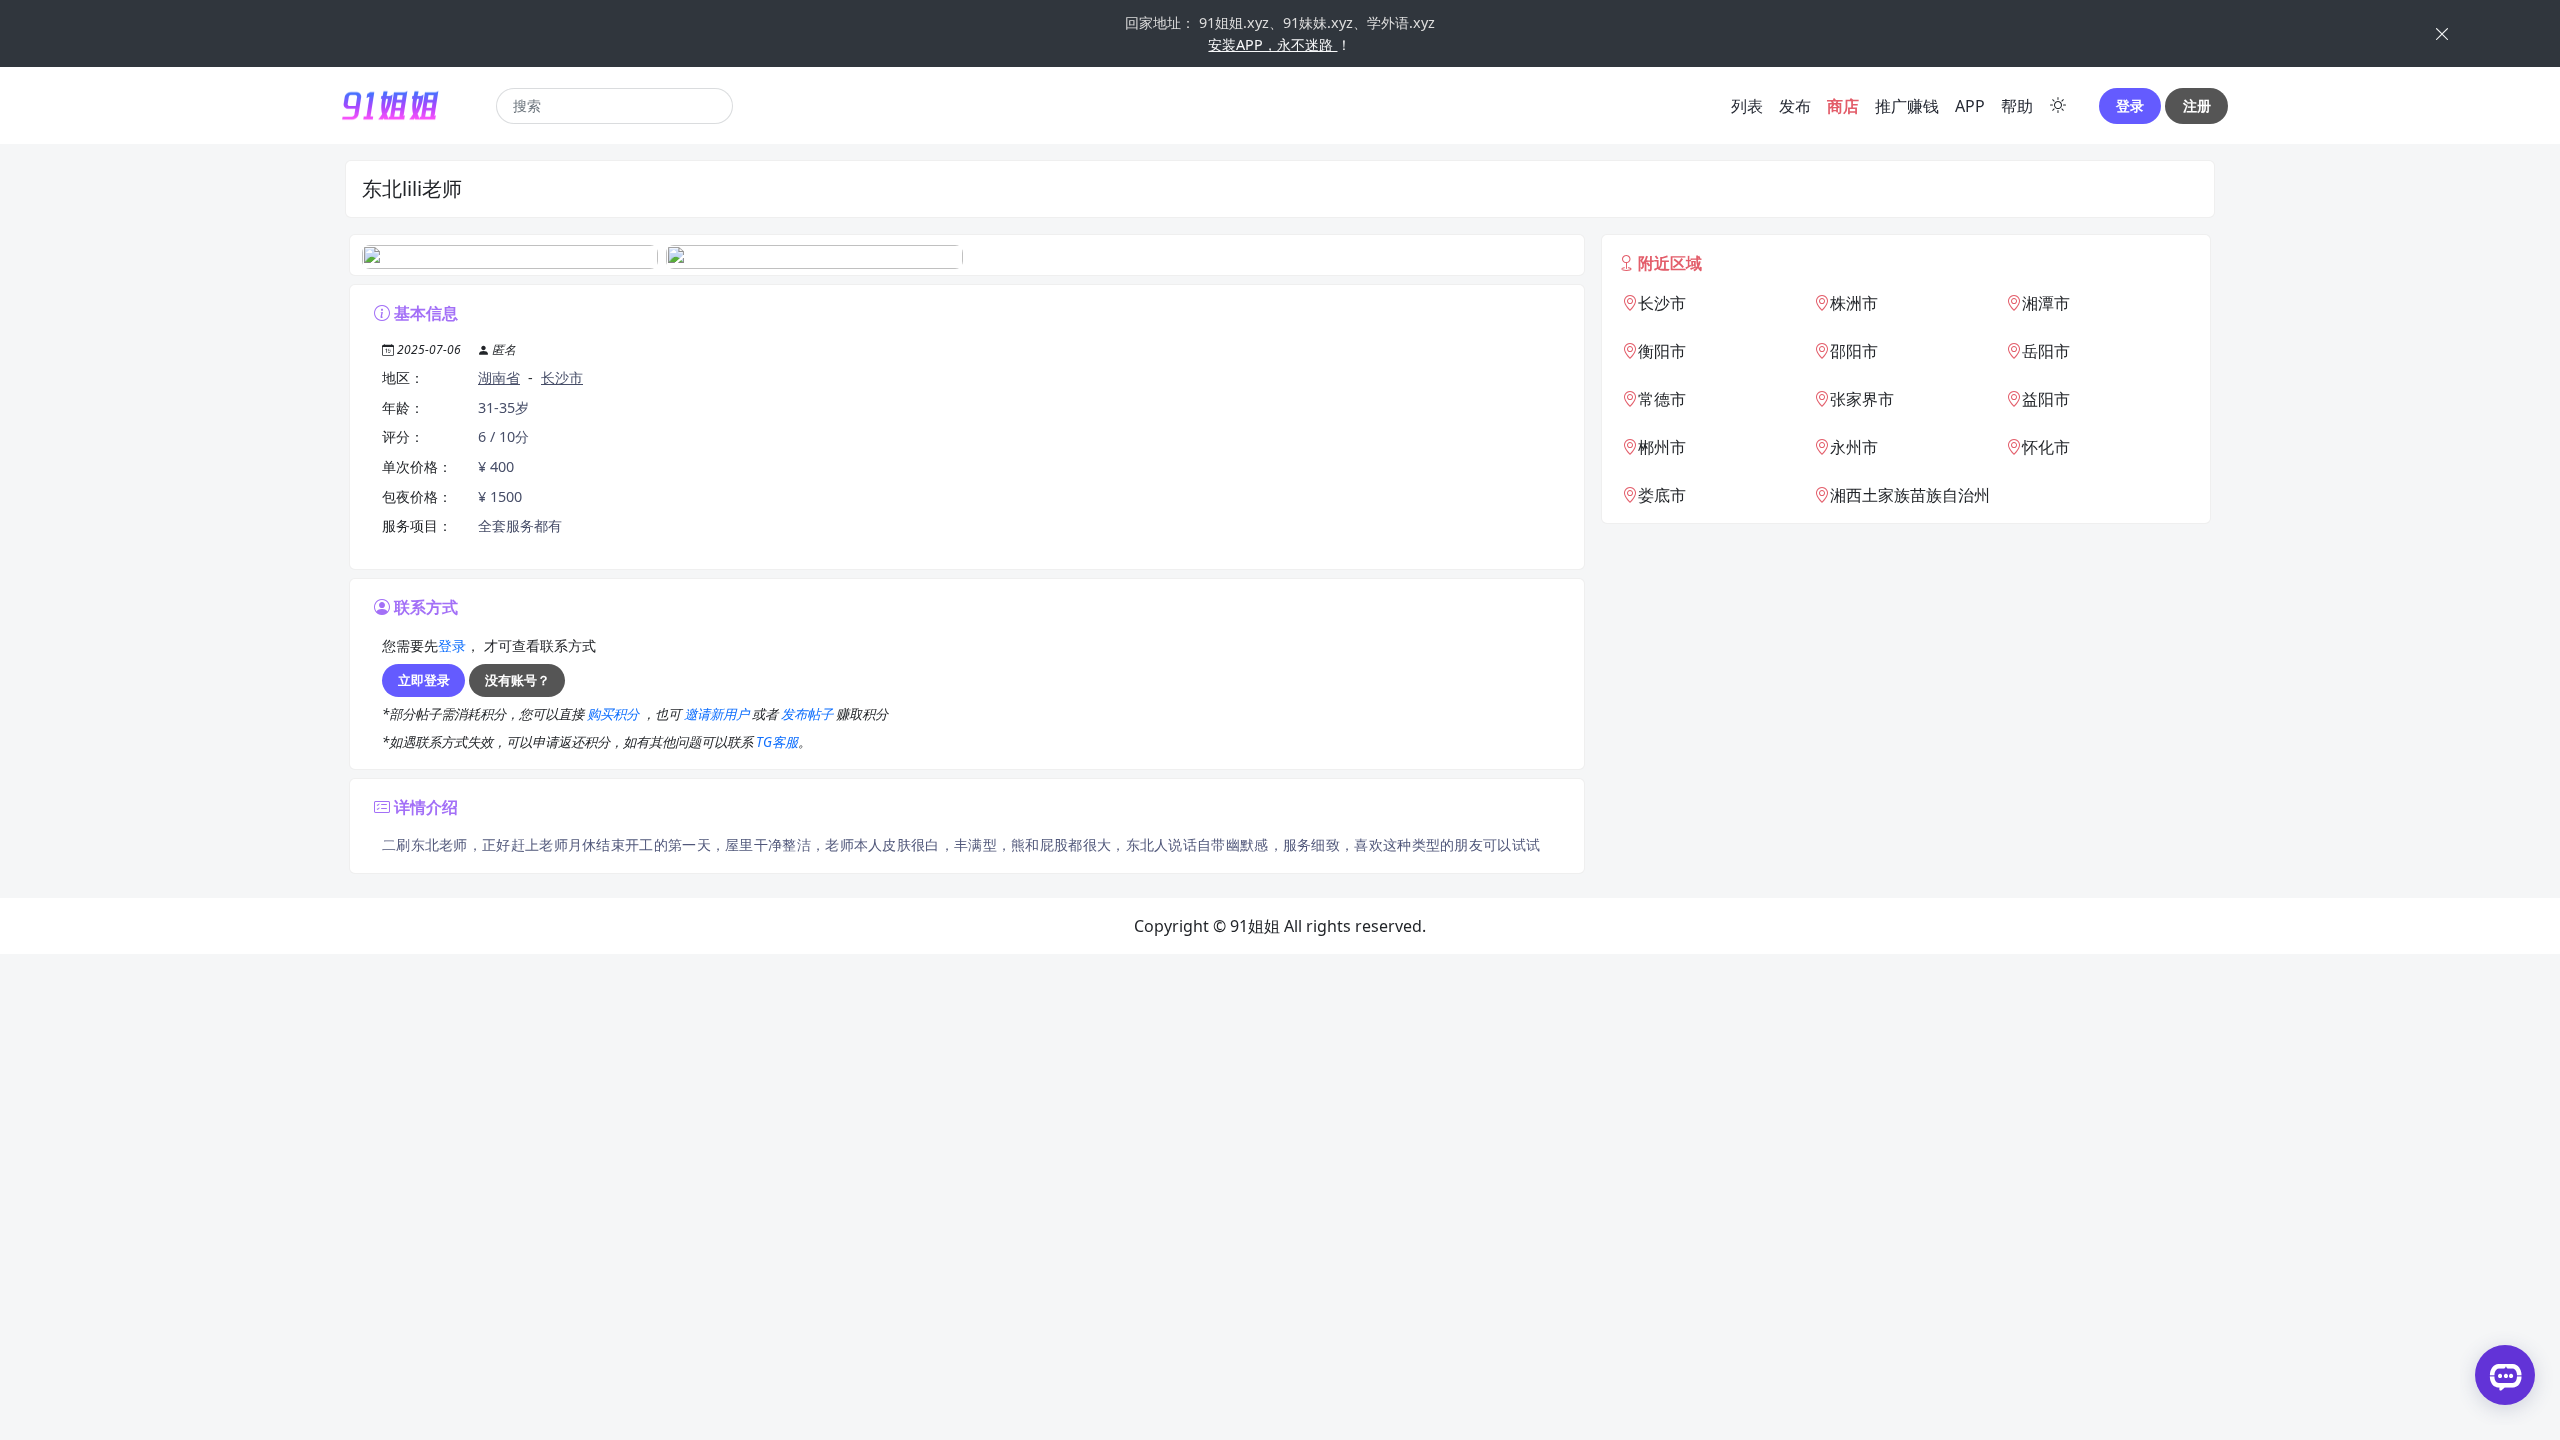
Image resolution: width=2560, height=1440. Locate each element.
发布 (1795, 106)
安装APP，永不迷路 (1272, 44)
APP (1970, 106)
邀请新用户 (718, 714)
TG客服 (777, 742)
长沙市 (562, 377)
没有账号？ (517, 680)
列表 (1747, 106)
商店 (1843, 106)
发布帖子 (808, 714)
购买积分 (614, 714)
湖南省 (499, 377)
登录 (2130, 105)
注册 (2197, 105)
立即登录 (424, 680)
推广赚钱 (1907, 106)
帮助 (2017, 106)
